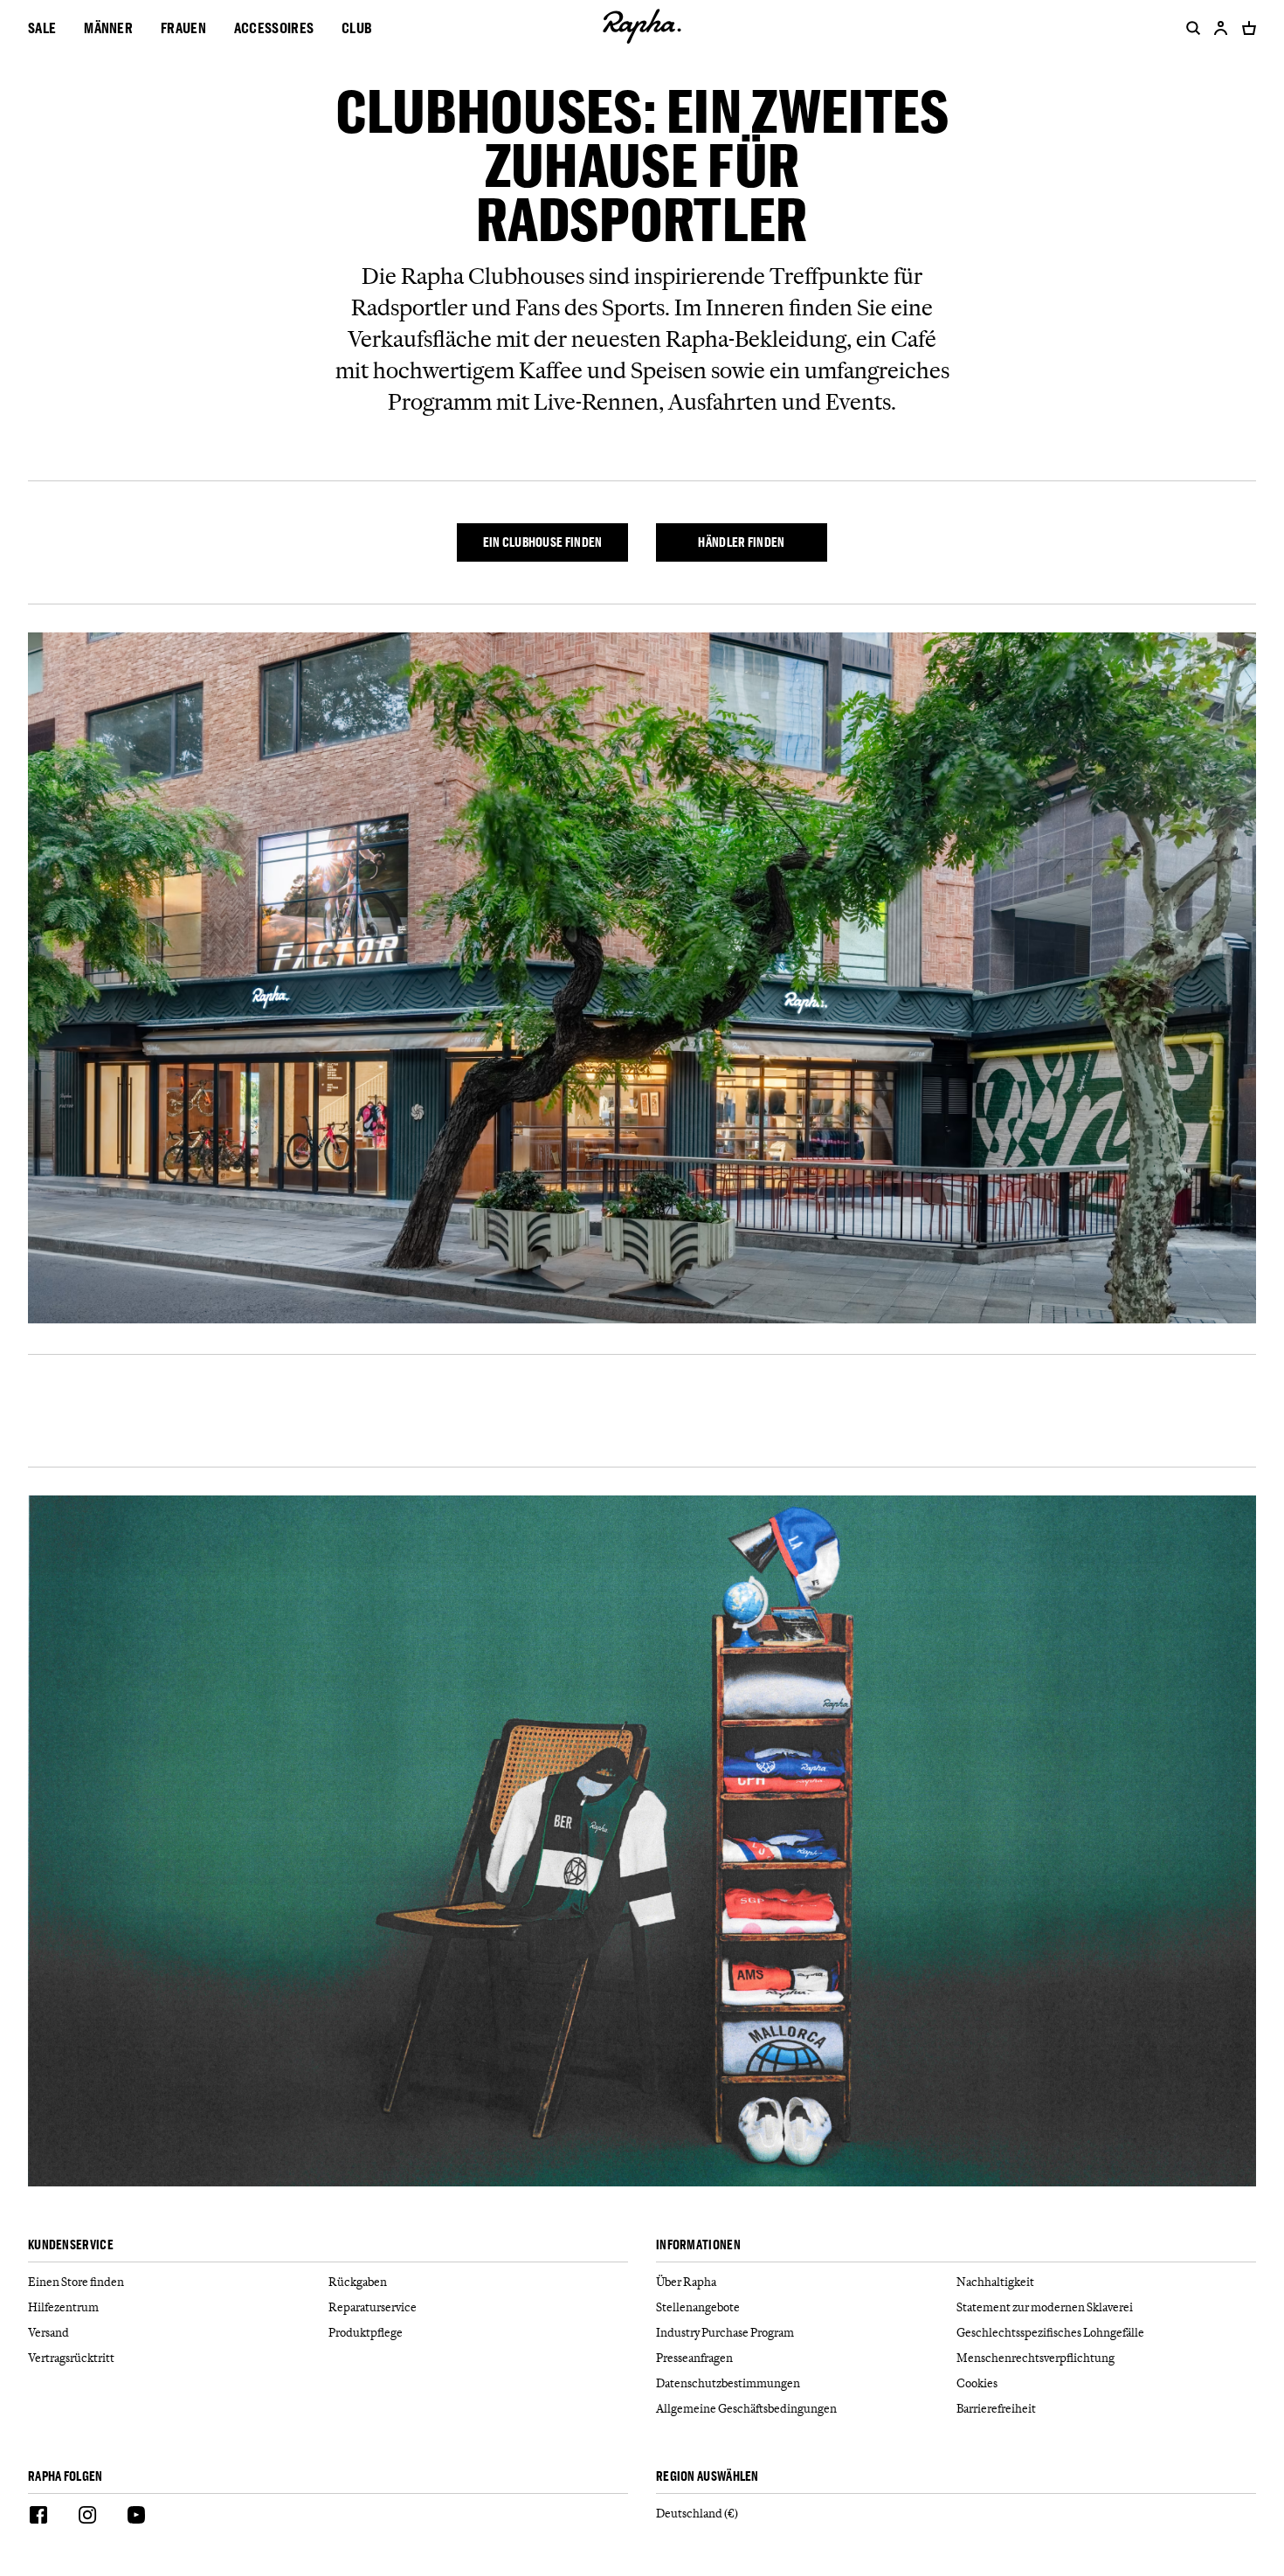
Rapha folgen (66, 2477)
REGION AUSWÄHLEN (708, 2477)
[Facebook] (38, 2517)
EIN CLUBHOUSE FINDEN (543, 542)
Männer (108, 28)
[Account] (1221, 28)
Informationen (698, 2245)
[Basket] (1246, 28)
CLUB (357, 28)
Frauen (183, 28)
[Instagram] (87, 2517)
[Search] (1190, 28)
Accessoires (274, 28)
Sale (42, 28)
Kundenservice (71, 2245)
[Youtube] (136, 2517)
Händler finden (741, 542)
